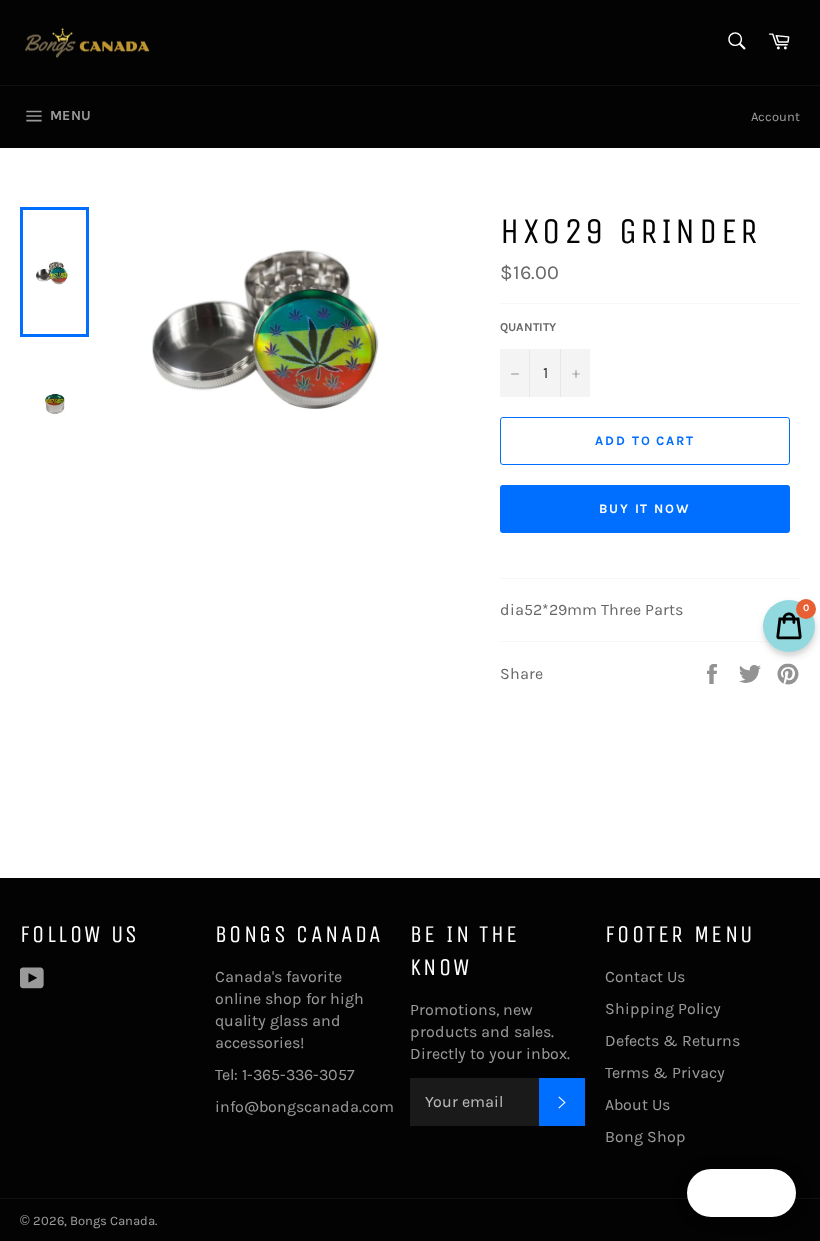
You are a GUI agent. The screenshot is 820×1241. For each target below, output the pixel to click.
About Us (637, 1104)
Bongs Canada (112, 1220)
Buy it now (645, 508)
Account (775, 116)
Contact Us (645, 976)
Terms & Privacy (665, 1072)
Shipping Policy (663, 1008)
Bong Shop (645, 1136)
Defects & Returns (672, 1040)
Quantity (528, 327)
